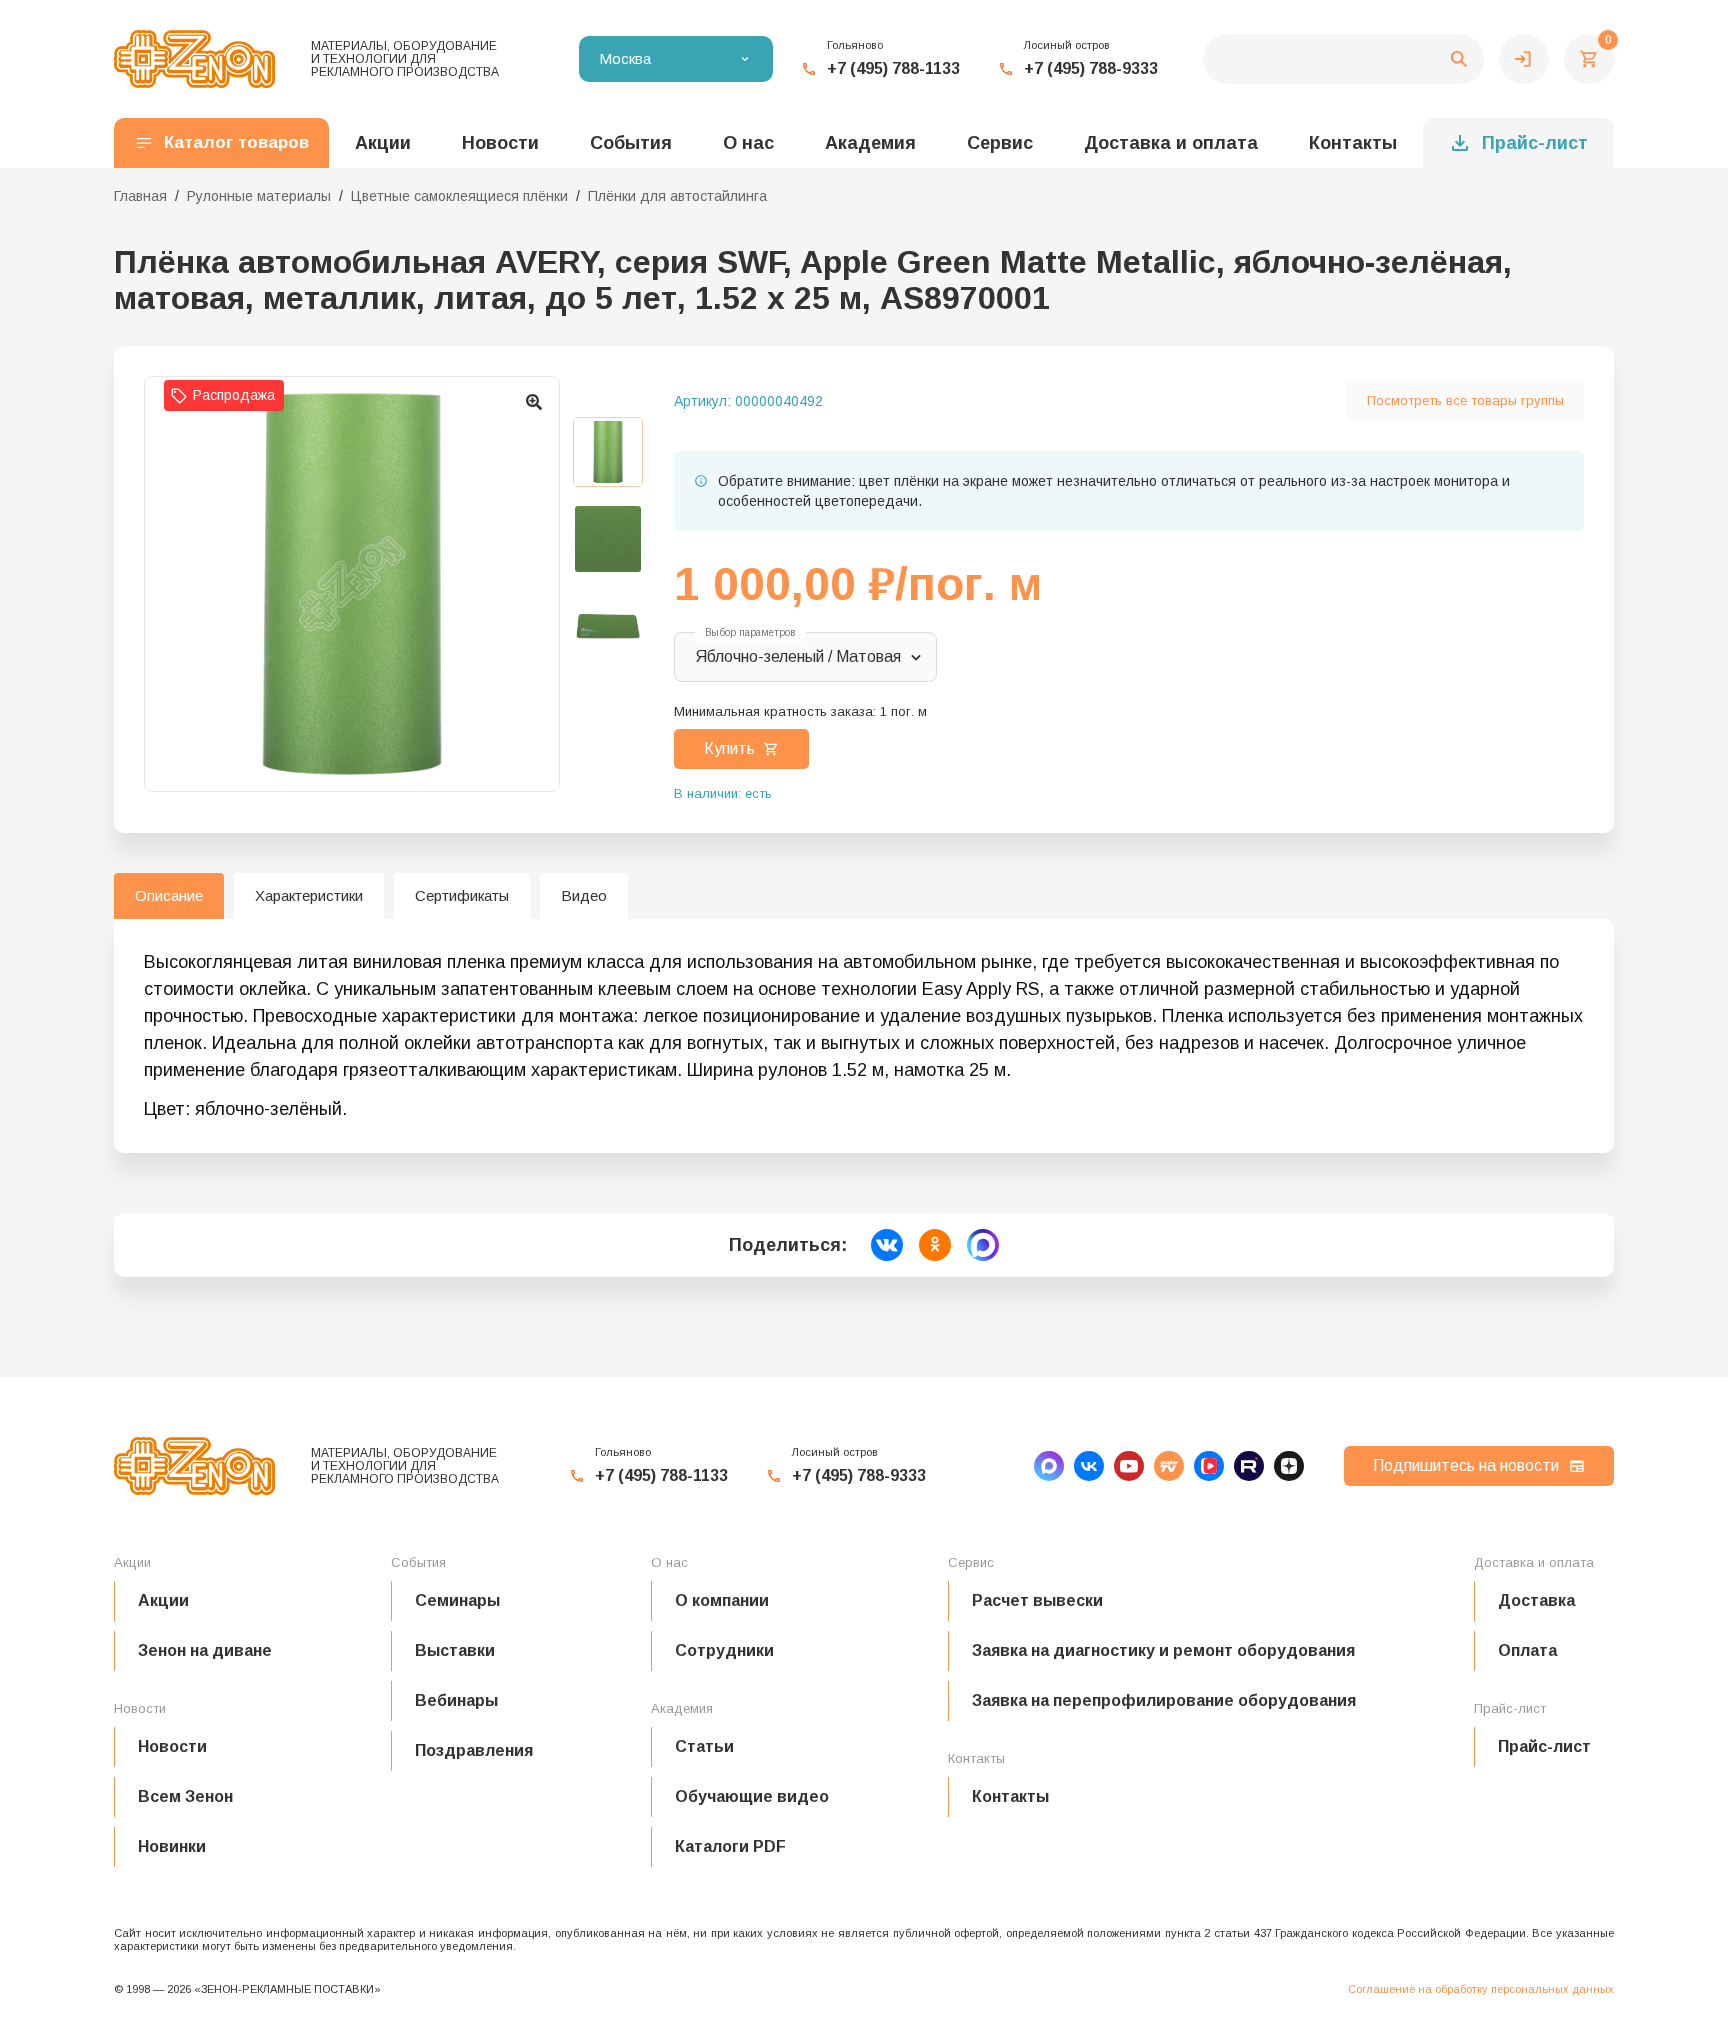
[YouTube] (1129, 1466)
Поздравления (474, 1750)
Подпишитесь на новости (1466, 1465)
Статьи (704, 1746)
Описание (169, 895)
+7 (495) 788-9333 (1091, 68)
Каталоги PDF (730, 1846)
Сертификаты (462, 895)
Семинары (457, 1600)
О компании (722, 1600)
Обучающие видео (752, 1796)
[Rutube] (1249, 1466)
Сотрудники (724, 1650)
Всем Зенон (185, 1796)
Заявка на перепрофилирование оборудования (1164, 1700)
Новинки (172, 1846)
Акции (163, 1600)
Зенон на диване (205, 1650)
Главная (140, 196)
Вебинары (456, 1700)
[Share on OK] (935, 1245)
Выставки (455, 1650)
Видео (584, 895)
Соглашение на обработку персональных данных (1481, 1989)
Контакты (1353, 143)
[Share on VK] (887, 1245)
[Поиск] (1343, 59)
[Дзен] (1289, 1466)
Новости (172, 1746)
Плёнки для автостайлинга (677, 196)
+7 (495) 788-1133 (893, 68)
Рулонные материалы (259, 196)
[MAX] (1049, 1466)
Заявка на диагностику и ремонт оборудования (1163, 1650)
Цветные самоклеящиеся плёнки (459, 196)
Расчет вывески (1037, 1600)
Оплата (1527, 1650)
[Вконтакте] (1089, 1466)
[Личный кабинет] (1524, 59)
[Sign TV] (1169, 1466)
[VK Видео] (1209, 1466)
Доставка (1536, 1600)
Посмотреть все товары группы (1465, 400)
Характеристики (309, 895)
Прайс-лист (1535, 143)
